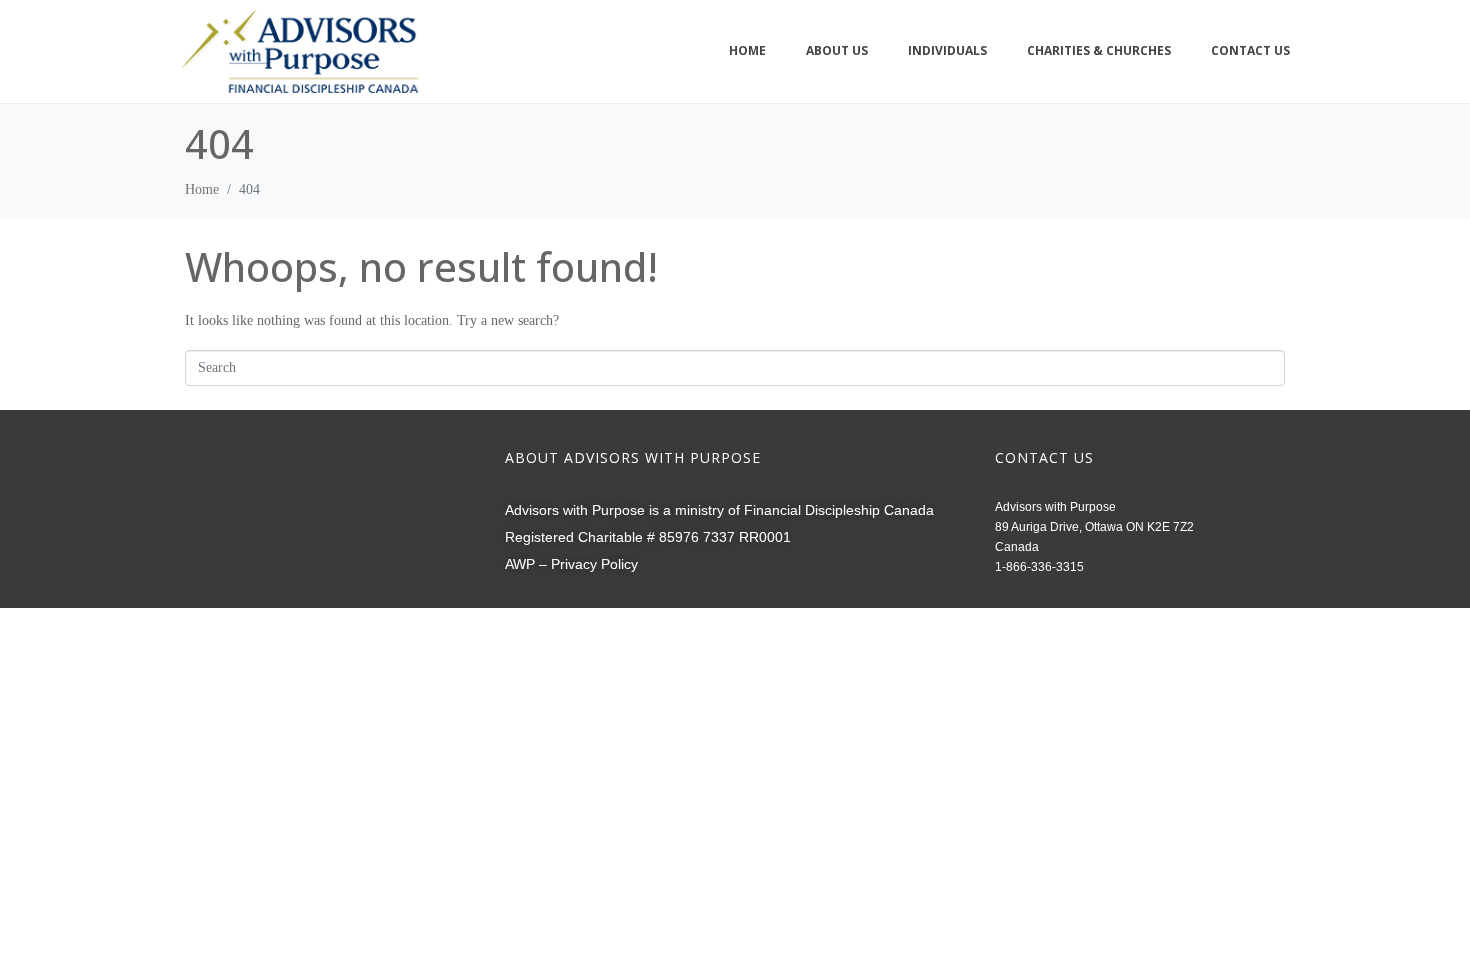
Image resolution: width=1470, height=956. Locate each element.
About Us (837, 50)
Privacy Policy (594, 564)
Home (747, 50)
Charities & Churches (1099, 50)
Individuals (947, 50)
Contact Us (1250, 50)
